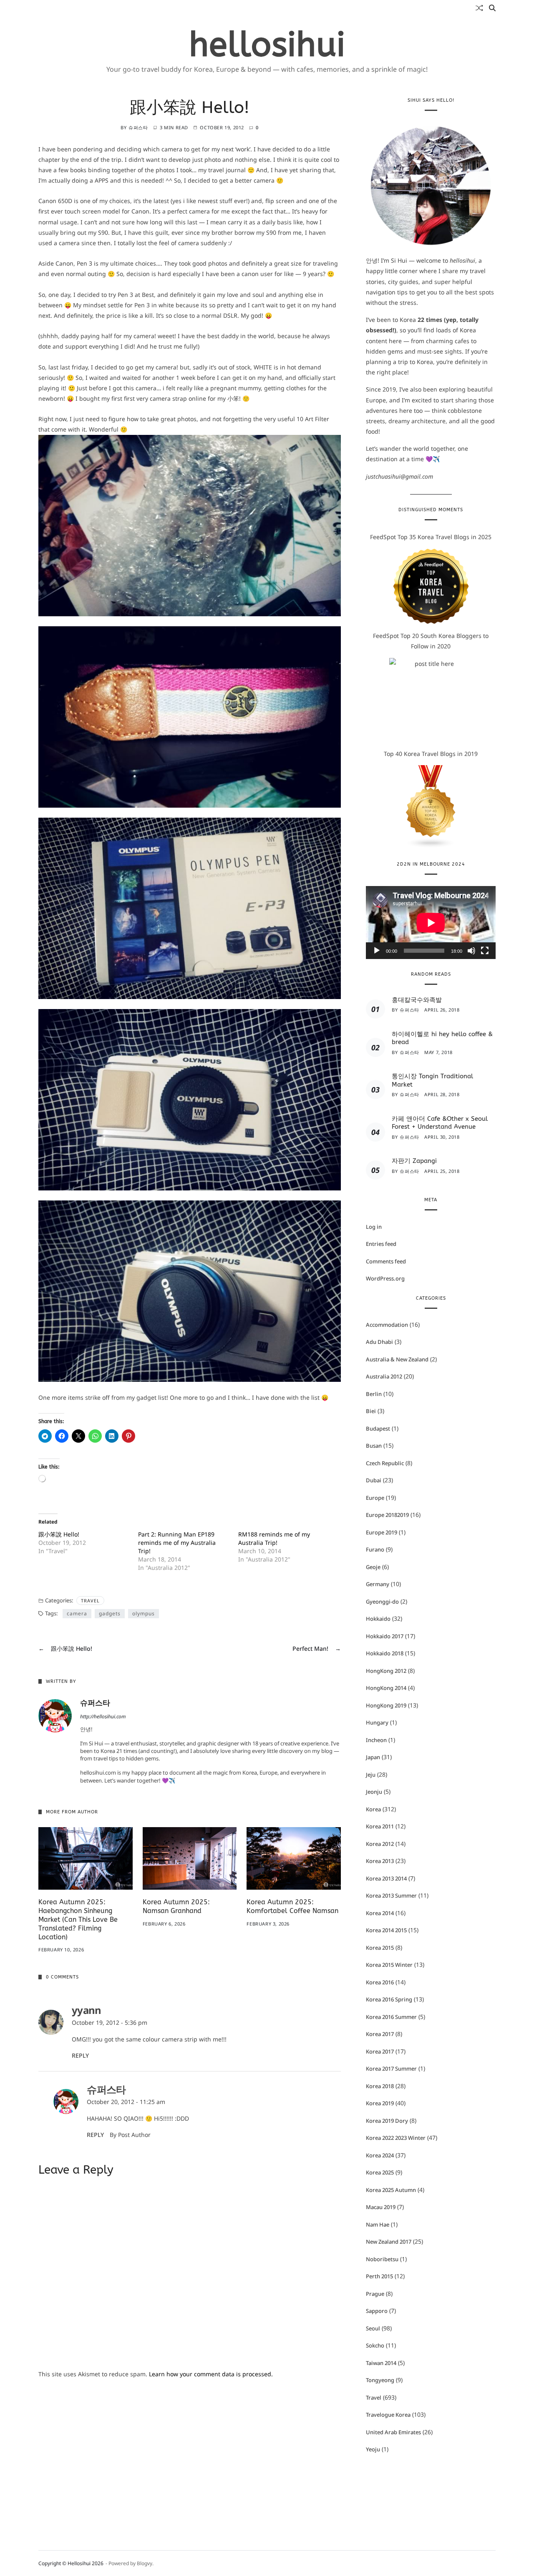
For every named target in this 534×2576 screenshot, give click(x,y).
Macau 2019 (381, 2207)
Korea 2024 (380, 2155)
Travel (90, 1601)
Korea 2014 (380, 1913)
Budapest (378, 1429)
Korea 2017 (380, 2034)
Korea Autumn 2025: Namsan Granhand (176, 1906)
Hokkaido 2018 (385, 1653)
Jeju (371, 1775)
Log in (374, 1226)
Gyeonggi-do (382, 1602)
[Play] (377, 950)
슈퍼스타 (138, 127)
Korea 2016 (380, 1982)
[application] (431, 923)
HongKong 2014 (386, 1688)
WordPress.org (385, 1278)
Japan (373, 1757)
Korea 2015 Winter (389, 1965)
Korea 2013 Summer (391, 1896)
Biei (371, 1411)
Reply (80, 2055)
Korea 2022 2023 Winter (396, 2138)
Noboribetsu (382, 2259)
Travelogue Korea (388, 2415)
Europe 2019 (382, 1532)
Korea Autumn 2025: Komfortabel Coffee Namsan (292, 1906)
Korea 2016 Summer (391, 2017)
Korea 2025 (380, 2172)
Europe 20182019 (387, 1515)
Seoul (373, 2328)
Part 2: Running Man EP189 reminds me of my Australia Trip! (177, 1543)
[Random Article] (479, 8)
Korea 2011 (380, 1826)
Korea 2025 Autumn (391, 2190)
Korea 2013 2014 (386, 1878)
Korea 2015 (380, 1948)
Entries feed (381, 1244)
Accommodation (387, 1325)
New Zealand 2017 (389, 2242)
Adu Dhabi (379, 1342)
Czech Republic (385, 1463)
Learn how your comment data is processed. (211, 2374)
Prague (375, 2294)
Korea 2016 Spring (389, 1999)
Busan (374, 1446)
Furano (375, 1549)
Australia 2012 (384, 1376)
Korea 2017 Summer (391, 2069)
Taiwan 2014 (381, 2363)
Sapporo (377, 2311)
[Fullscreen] (485, 950)
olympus (144, 1613)
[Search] (492, 8)
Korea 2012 (380, 1844)
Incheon (376, 1740)
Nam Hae (378, 2224)
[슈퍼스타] (55, 1716)
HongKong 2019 (386, 1705)
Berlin (374, 1394)
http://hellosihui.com (103, 1716)
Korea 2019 (380, 2103)
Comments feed (386, 1261)
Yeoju (373, 2449)
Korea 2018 (380, 2086)
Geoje (373, 1567)
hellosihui (267, 45)
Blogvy (145, 2563)
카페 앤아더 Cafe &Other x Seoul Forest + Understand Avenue (440, 1123)
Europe (375, 1498)
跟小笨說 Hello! (59, 1534)
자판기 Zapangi (414, 1161)
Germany (378, 1584)
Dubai (374, 1480)
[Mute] (471, 950)
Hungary (377, 1722)
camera (77, 1613)
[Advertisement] (190, 2444)
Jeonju (374, 1792)
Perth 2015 (379, 2276)
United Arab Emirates (393, 2432)
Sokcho (375, 2345)
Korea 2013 (380, 1861)
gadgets (110, 1613)
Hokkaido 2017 (385, 1636)
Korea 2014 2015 (386, 1930)
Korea (373, 1809)
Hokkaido (378, 1619)
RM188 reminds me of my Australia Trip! (274, 1538)
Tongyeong (380, 2380)
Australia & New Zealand (397, 1359)
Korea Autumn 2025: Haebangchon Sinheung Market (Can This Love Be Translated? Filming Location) (78, 1919)
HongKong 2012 (386, 1671)
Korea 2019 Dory (387, 2121)
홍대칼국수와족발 (417, 1000)
